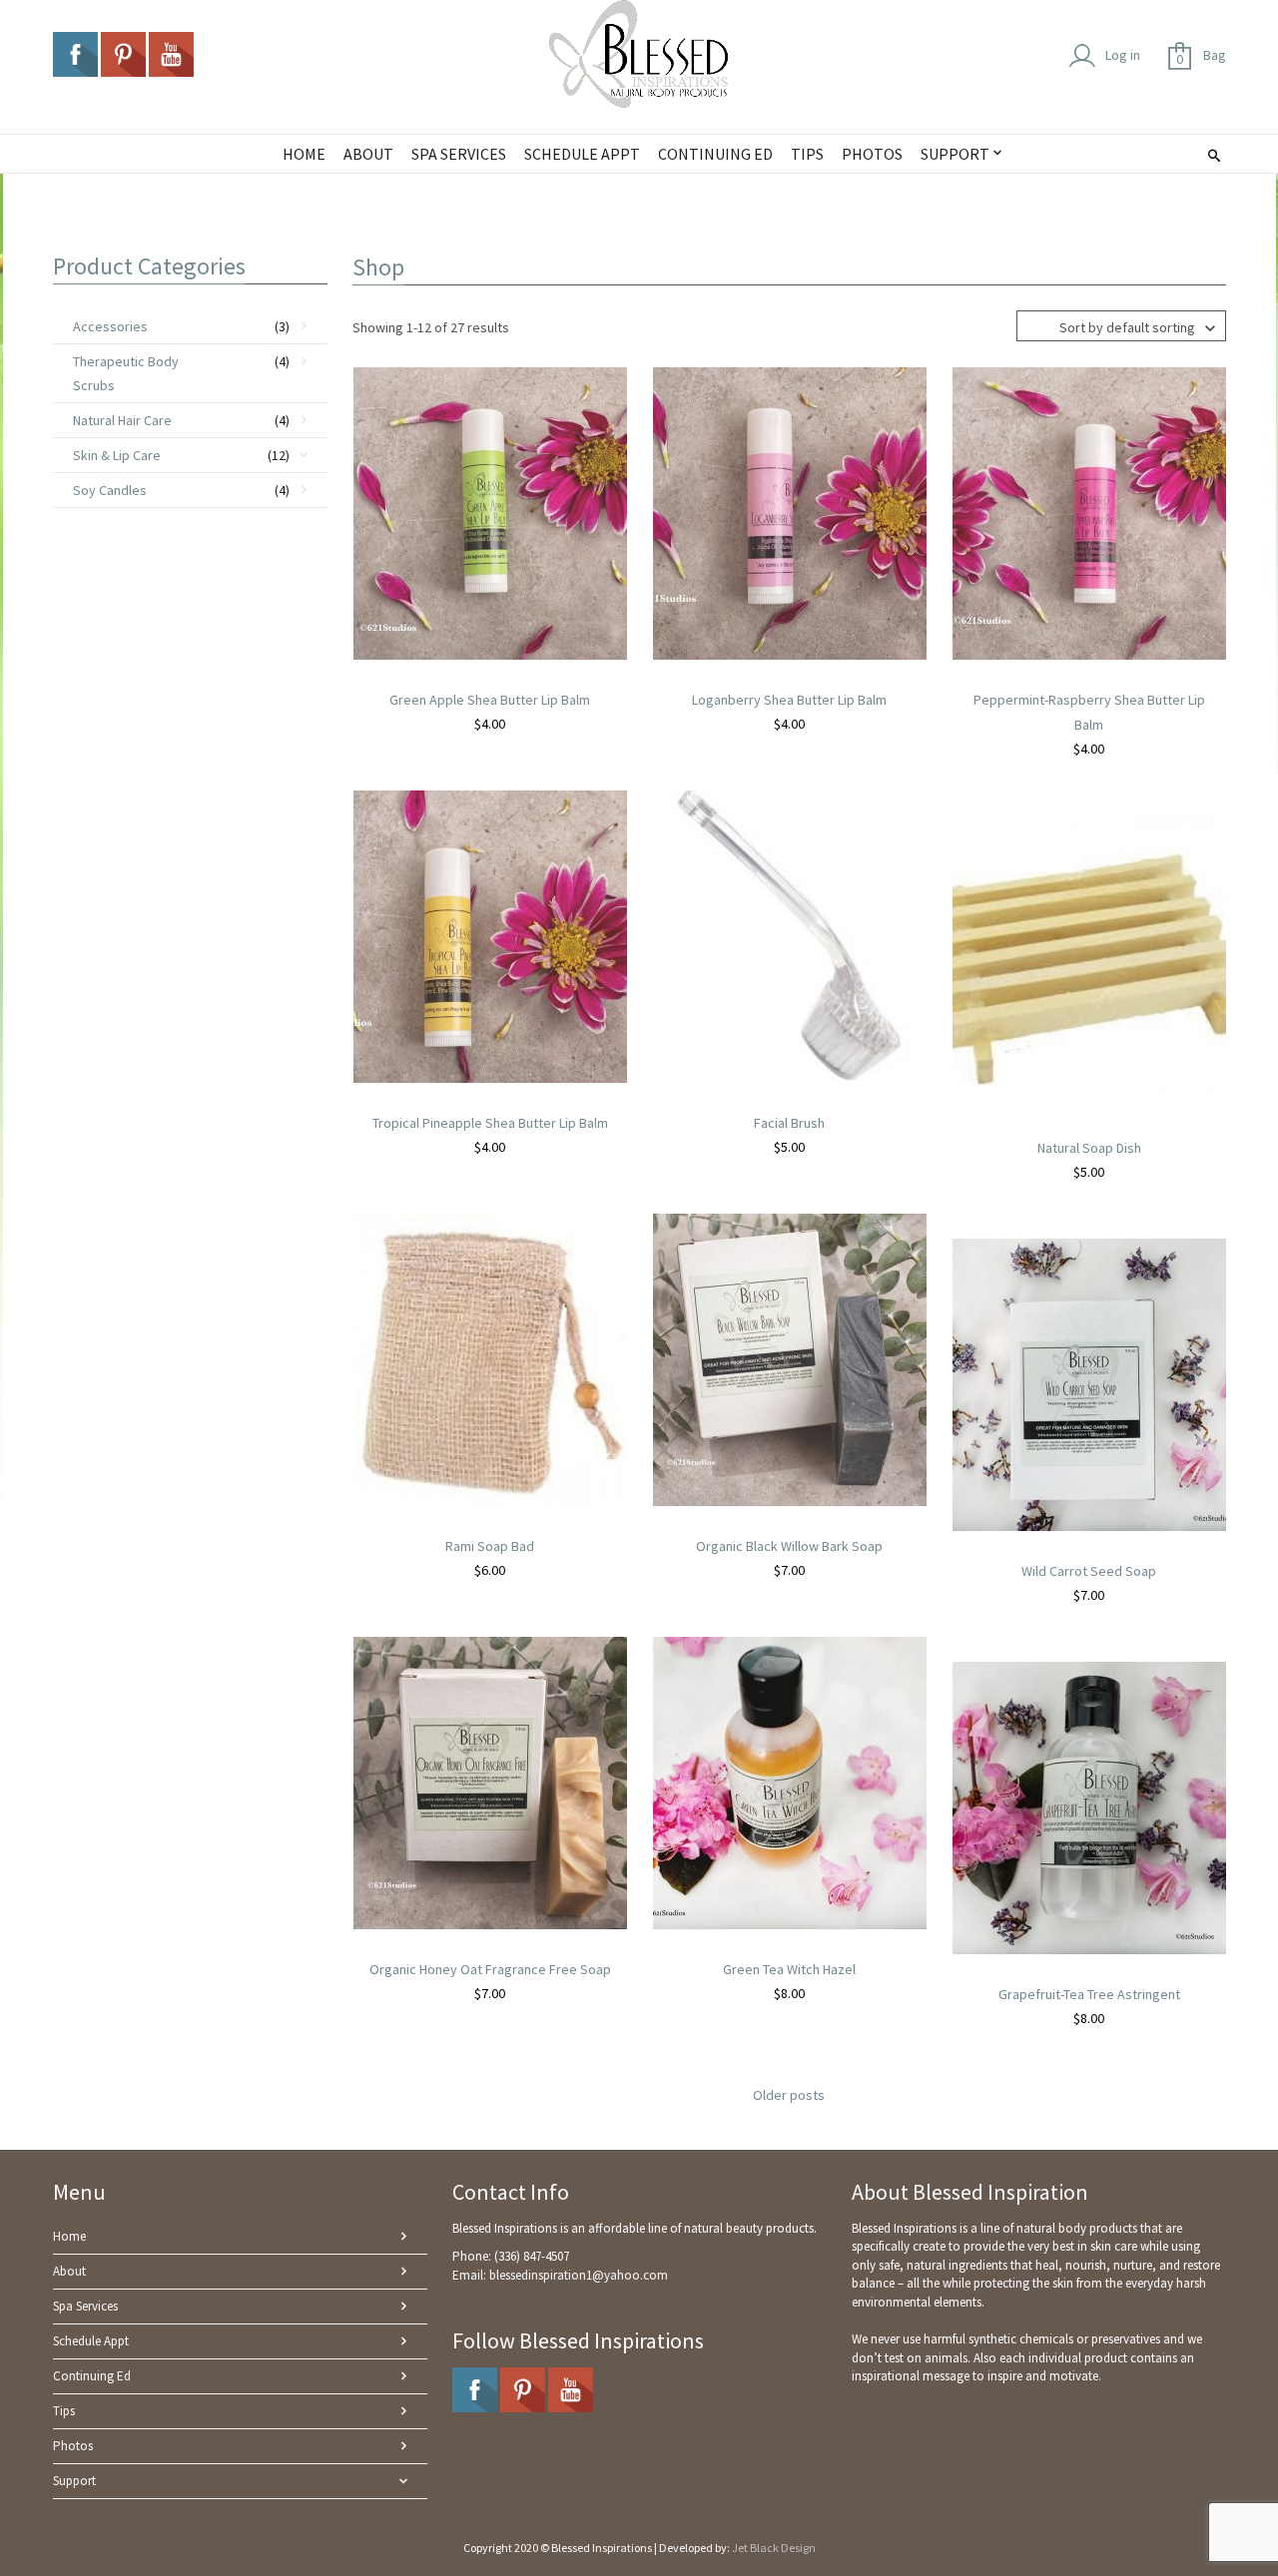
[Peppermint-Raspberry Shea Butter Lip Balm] (1089, 512)
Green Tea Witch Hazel (789, 1969)
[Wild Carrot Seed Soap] (1089, 1383)
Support (74, 2481)
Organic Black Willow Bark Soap (789, 1546)
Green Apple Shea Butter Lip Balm (490, 700)
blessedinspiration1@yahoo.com (579, 2275)
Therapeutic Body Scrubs (126, 373)
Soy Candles (110, 490)
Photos (73, 2446)
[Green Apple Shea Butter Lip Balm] (490, 512)
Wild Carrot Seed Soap (1089, 1571)
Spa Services (85, 2306)
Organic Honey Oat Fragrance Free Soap (490, 1969)
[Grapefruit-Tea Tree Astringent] (1089, 1806)
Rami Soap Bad (490, 1546)
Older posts (789, 2095)
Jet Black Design (774, 2548)
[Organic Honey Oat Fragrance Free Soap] (490, 1782)
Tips (64, 2411)
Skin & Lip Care (117, 455)
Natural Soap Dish (1089, 1148)
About (69, 2271)
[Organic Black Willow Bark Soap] (790, 1358)
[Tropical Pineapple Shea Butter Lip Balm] (490, 935)
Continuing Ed (92, 2376)
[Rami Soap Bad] (490, 1358)
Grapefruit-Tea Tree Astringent (1089, 1994)
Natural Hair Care (122, 420)
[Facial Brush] (790, 935)
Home (69, 2236)
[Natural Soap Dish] (1089, 960)
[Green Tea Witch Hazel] (790, 1782)
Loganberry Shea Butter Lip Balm (789, 700)
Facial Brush (789, 1123)
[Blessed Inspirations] (639, 54)
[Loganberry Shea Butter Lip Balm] (790, 512)
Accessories (110, 326)
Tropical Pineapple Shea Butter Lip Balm (490, 1123)
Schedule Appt (91, 2341)
